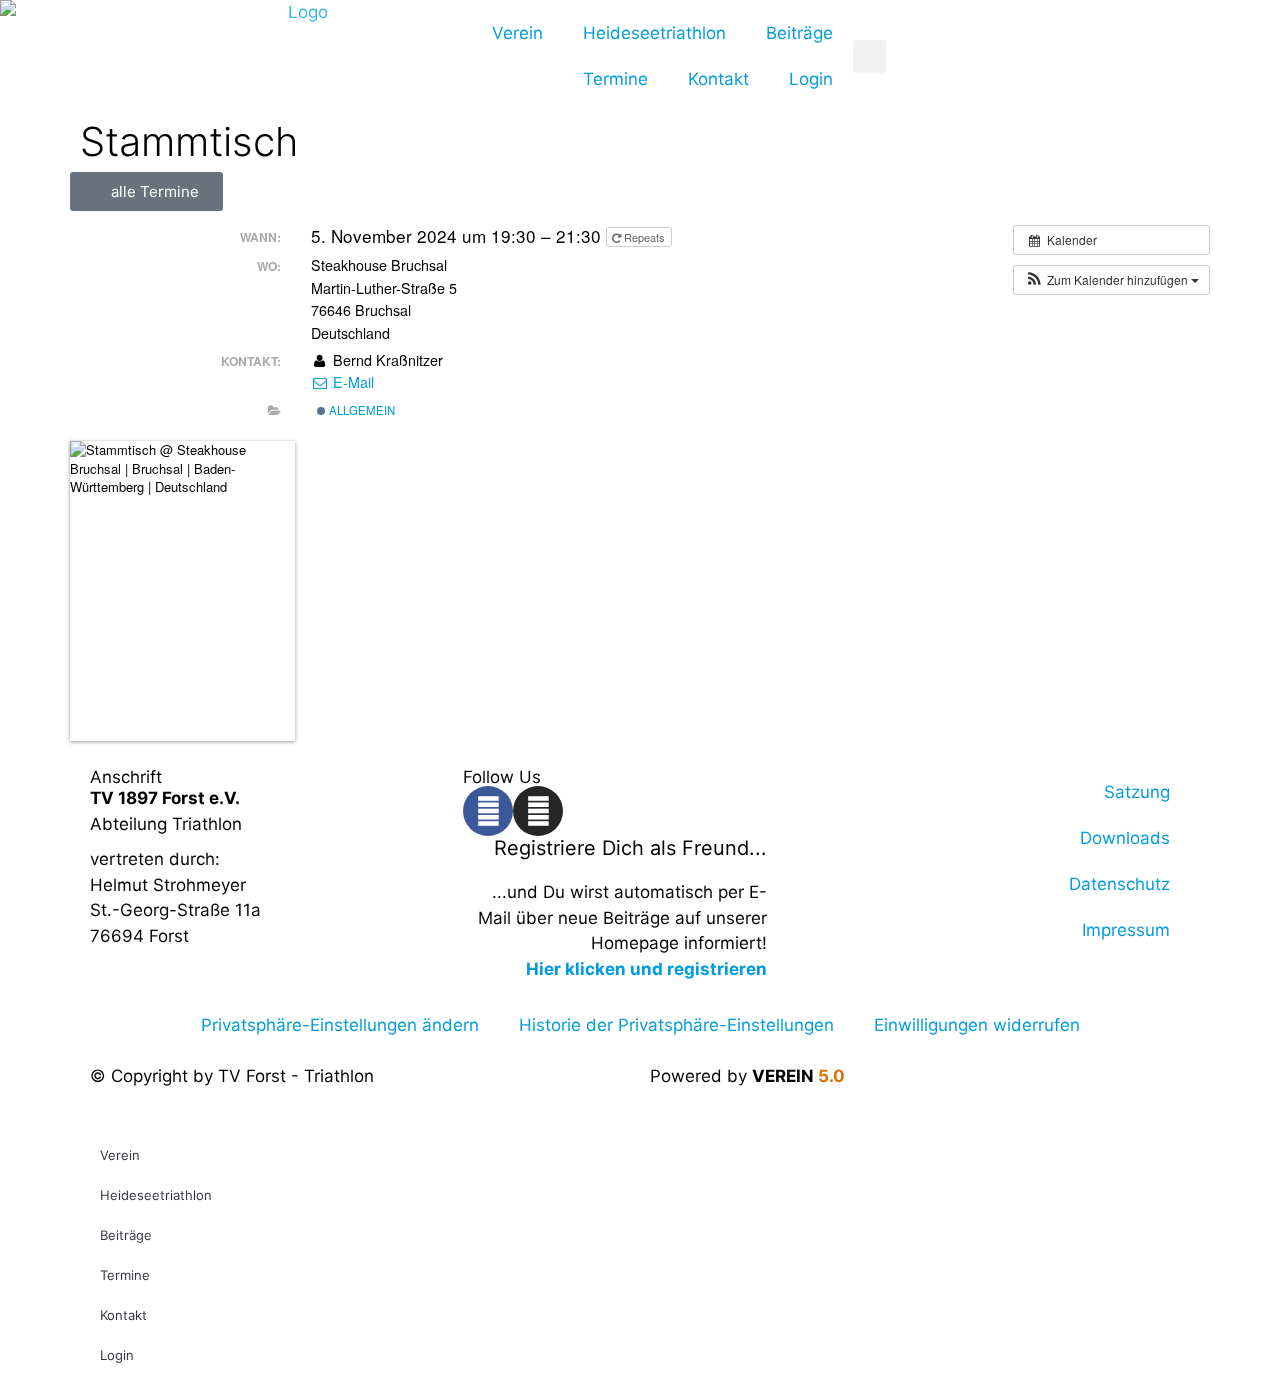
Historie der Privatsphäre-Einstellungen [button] (676, 1025)
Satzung (1137, 792)
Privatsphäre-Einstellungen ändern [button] (340, 1025)
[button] (1111, 280)
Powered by (747, 1076)
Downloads (1125, 838)
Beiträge (799, 33)
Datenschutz (1119, 884)
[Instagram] (538, 811)
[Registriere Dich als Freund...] (792, 861)
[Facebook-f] (488, 811)
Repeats (644, 237)
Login (811, 79)
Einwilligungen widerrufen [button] (977, 1025)
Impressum (1126, 930)
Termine (615, 79)
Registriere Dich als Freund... (630, 848)
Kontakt (718, 79)
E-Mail (351, 382)
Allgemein (360, 410)
